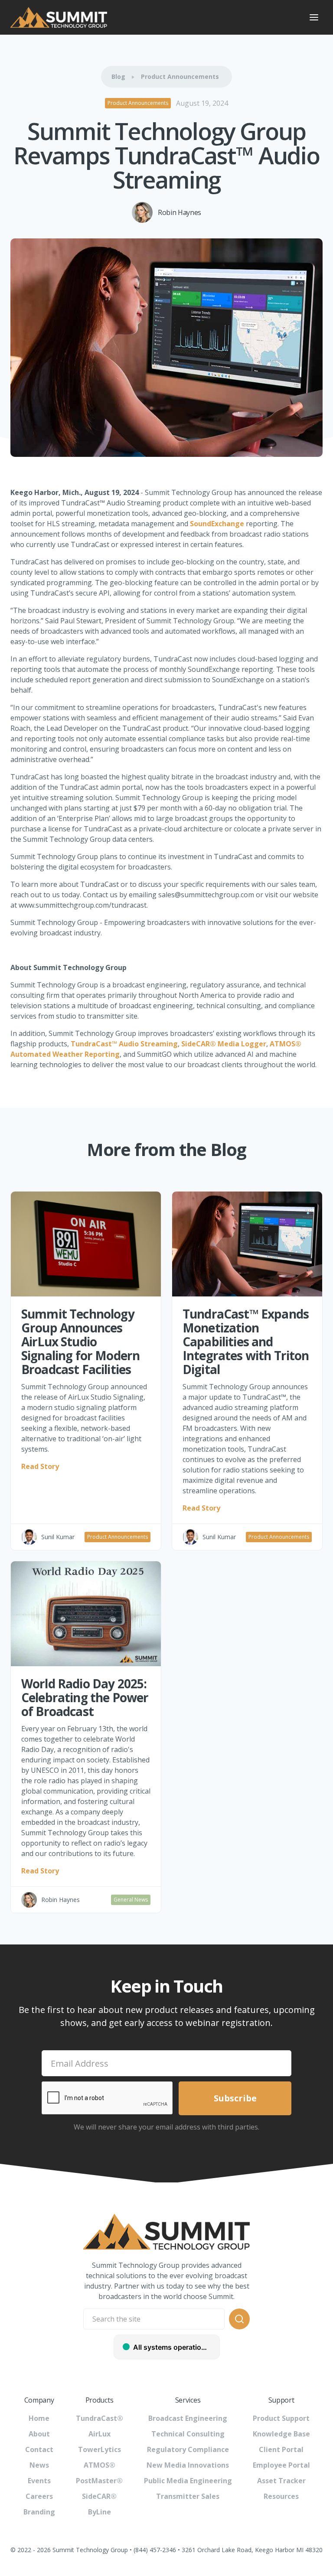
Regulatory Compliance (188, 2449)
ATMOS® (100, 2465)
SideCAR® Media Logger (224, 1044)
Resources (281, 2496)
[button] (314, 17)
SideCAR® (99, 2496)
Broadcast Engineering (188, 2418)
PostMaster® (99, 2481)
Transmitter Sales (188, 2496)
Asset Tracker (281, 2481)
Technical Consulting (188, 2434)
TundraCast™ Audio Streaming (124, 1044)
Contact (39, 2449)
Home (39, 2418)
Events (39, 2481)
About (39, 2434)
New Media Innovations (188, 2465)
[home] (153, 17)
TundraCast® (100, 2418)
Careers (39, 2496)
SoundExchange (218, 524)
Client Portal (281, 2449)
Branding (39, 2512)
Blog (118, 77)
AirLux (100, 2434)
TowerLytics (100, 2449)
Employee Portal (281, 2465)
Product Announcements (180, 77)
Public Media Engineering (188, 2481)
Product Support (281, 2418)
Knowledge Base (281, 2434)
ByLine (100, 2512)
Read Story (40, 1466)
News (39, 2465)
